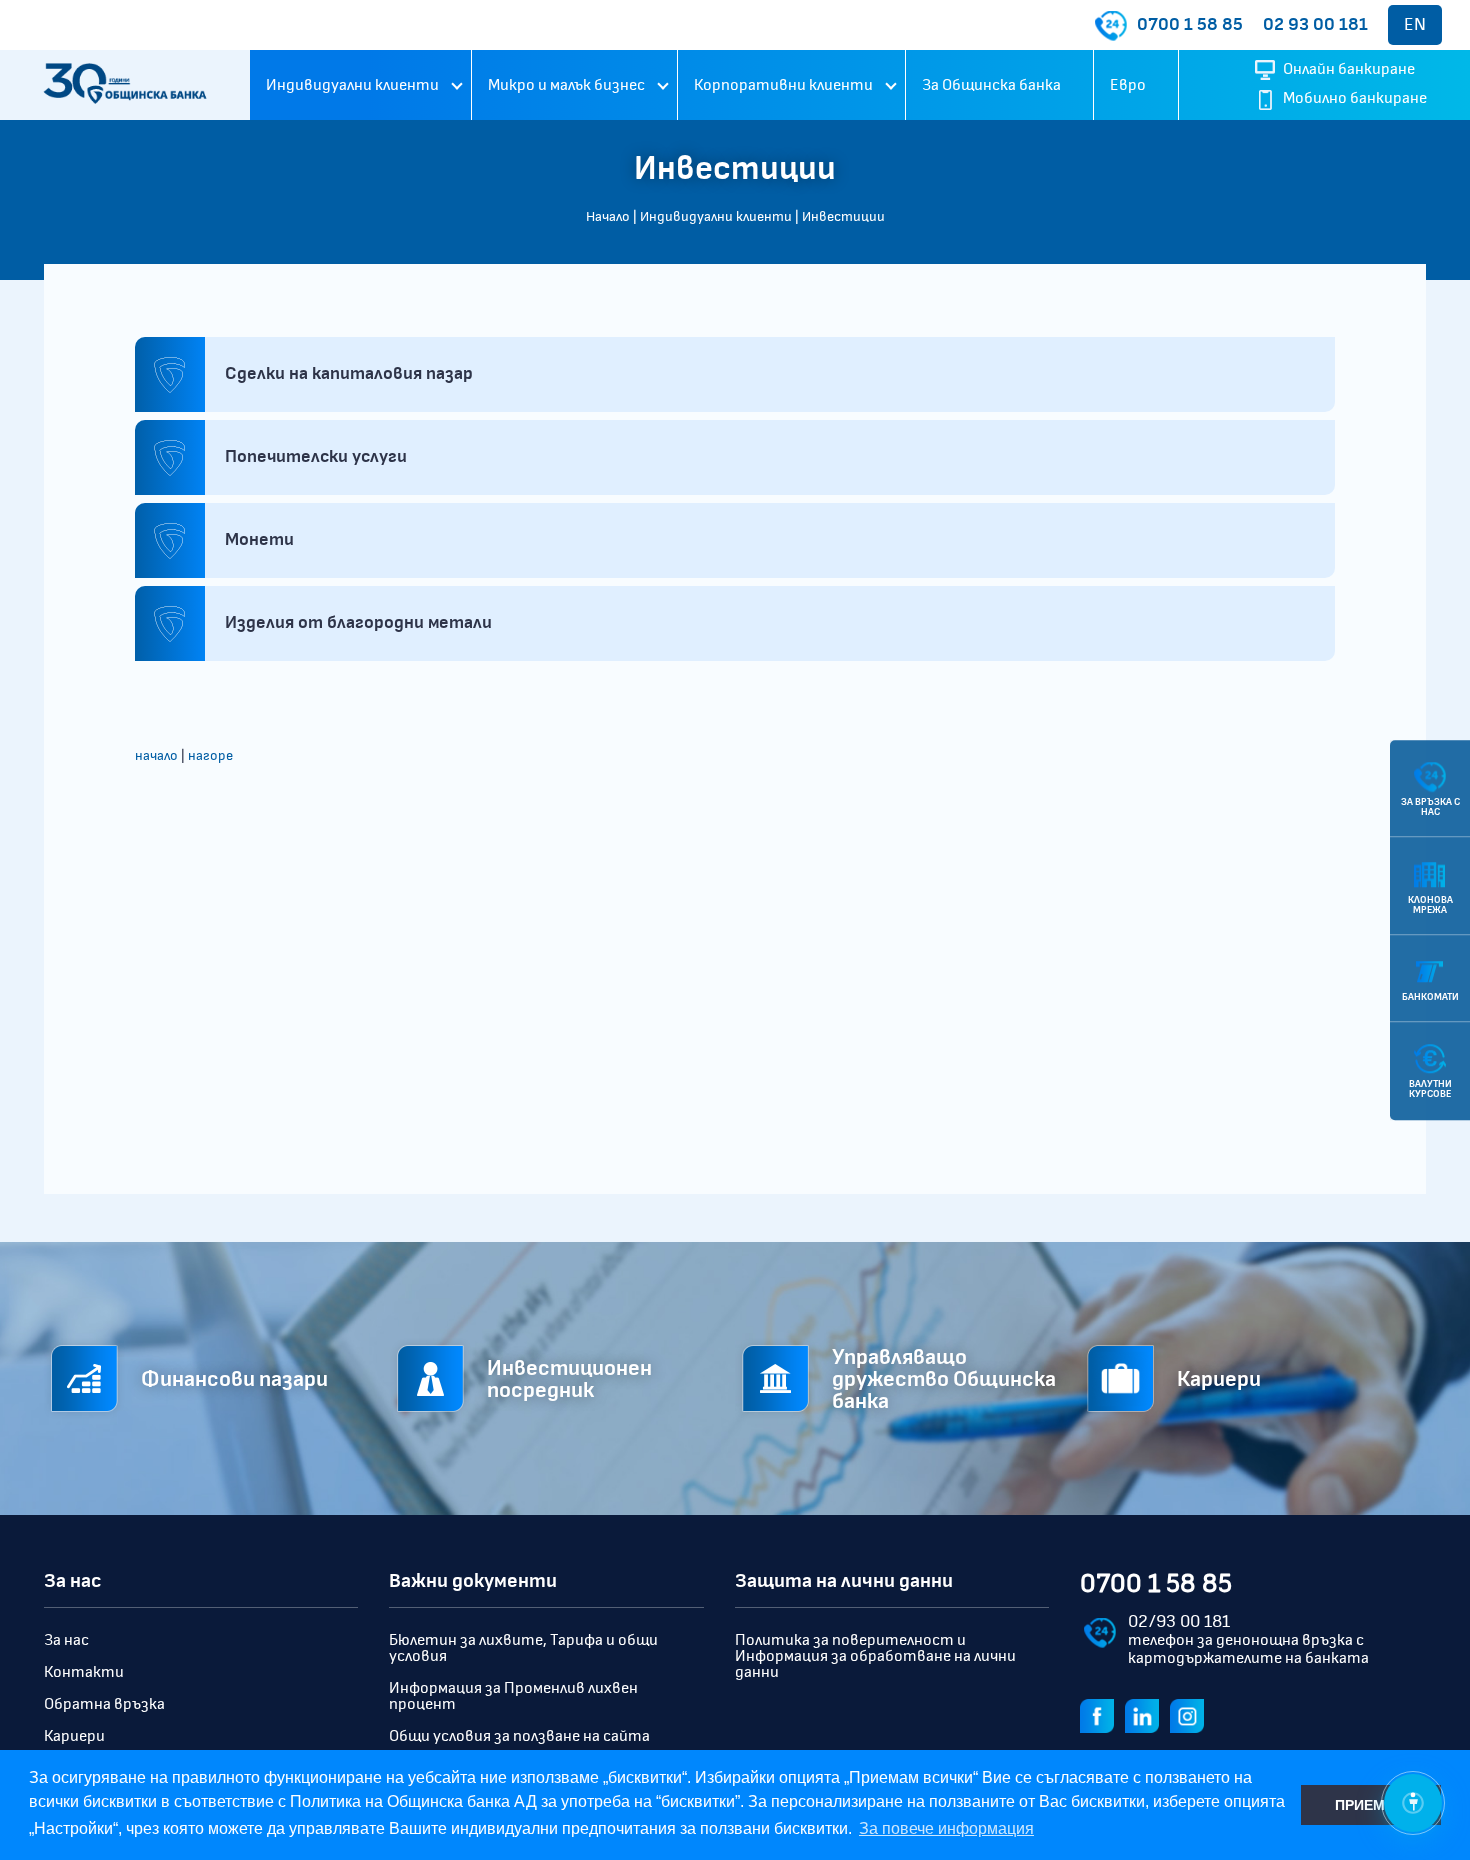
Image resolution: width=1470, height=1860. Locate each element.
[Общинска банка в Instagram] (1191, 1715)
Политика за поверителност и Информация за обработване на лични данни (875, 1656)
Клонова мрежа (1430, 905)
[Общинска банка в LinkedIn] (1146, 1715)
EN (1415, 25)
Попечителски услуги (316, 457)
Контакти (84, 1672)
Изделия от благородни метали (358, 623)
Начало (608, 217)
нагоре (210, 756)
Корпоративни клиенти (783, 85)
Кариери (74, 1736)
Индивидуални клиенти (352, 85)
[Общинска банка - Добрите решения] (125, 85)
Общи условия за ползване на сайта (519, 1736)
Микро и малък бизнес (566, 85)
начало (156, 756)
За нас (66, 1640)
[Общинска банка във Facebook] (1101, 1715)
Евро (1128, 85)
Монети (259, 540)
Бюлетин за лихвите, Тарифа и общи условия (523, 1648)
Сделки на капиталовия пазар (349, 374)
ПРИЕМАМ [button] (1371, 1805)
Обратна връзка (104, 1704)
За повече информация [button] (946, 1828)
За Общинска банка (991, 85)
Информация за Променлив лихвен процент (513, 1696)
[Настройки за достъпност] (1413, 1803)
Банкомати (1430, 997)
